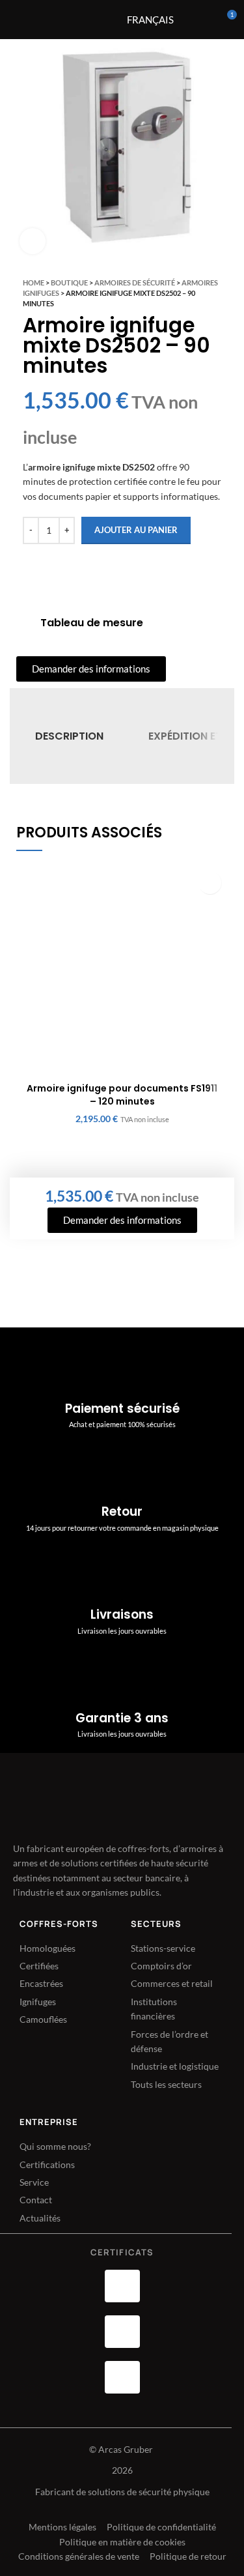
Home (34, 282)
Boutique (69, 282)
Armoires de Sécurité (135, 282)
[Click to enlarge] (33, 241)
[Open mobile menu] (87, 20)
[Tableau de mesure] (23, 623)
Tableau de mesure (92, 623)
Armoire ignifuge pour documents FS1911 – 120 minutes (122, 1095)
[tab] (69, 736)
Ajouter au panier (136, 530)
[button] (210, 883)
